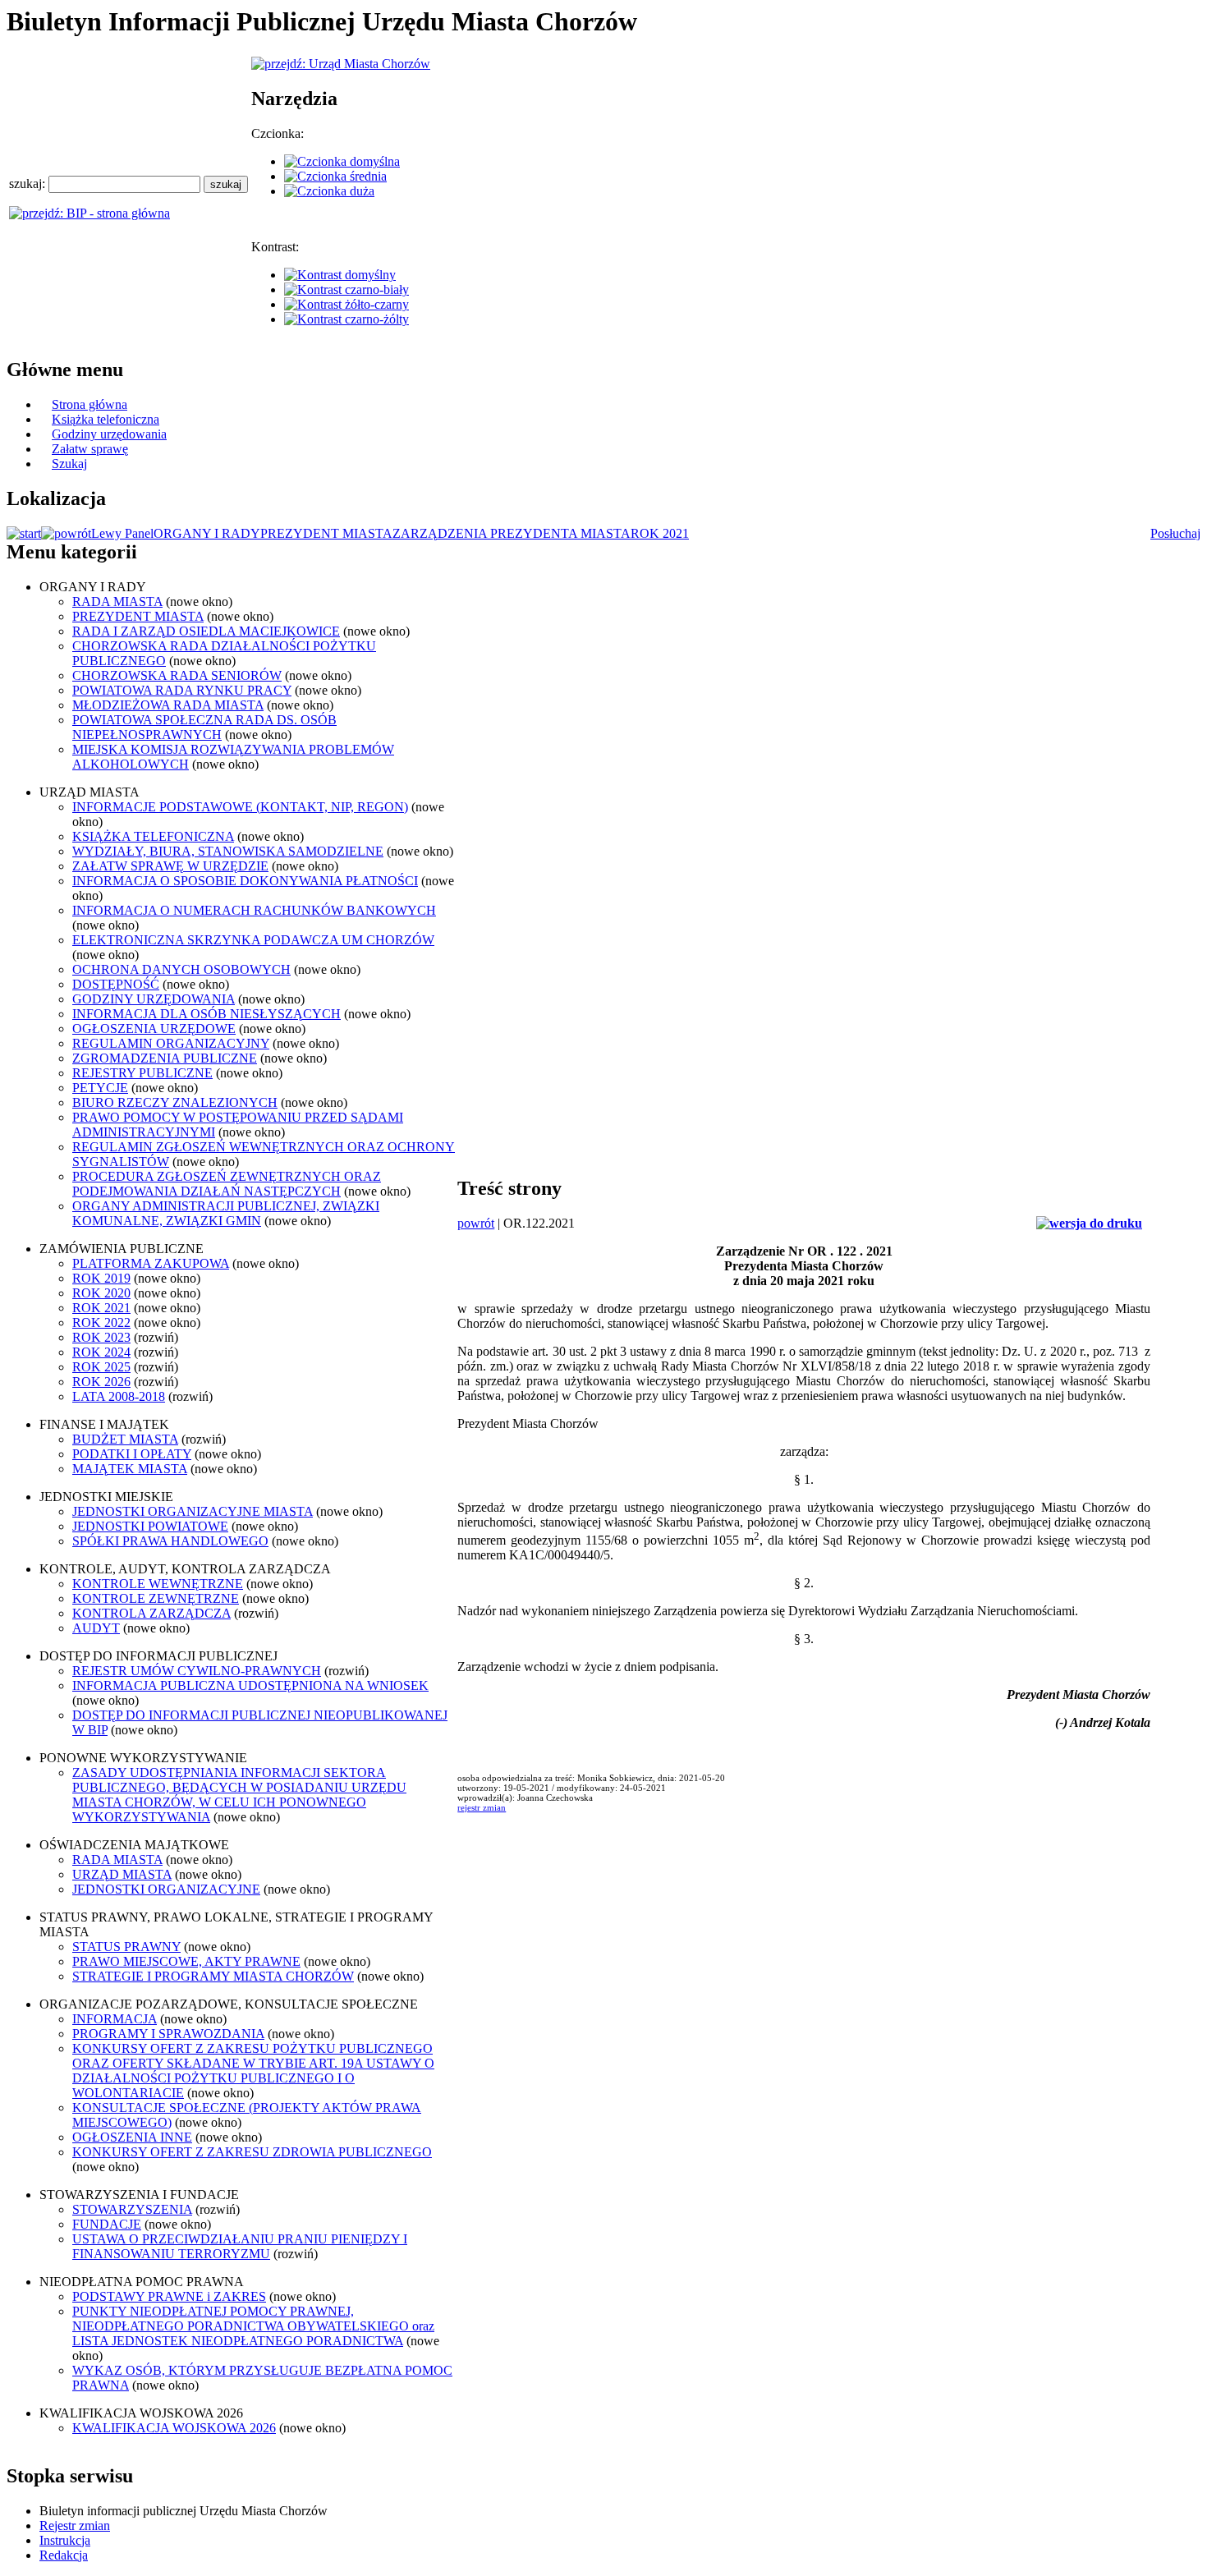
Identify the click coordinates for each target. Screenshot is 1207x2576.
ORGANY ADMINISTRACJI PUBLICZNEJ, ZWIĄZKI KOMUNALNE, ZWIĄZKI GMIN (226, 1213)
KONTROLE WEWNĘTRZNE (158, 1584)
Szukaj (69, 464)
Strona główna (89, 404)
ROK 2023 (101, 1337)
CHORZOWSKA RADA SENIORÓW (177, 675)
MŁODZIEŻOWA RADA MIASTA (168, 705)
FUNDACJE (107, 2224)
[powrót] (66, 533)
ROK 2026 (101, 1382)
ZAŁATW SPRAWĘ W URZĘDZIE (170, 866)
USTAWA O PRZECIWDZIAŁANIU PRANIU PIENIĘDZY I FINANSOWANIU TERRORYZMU (240, 2246)
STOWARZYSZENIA (132, 2209)
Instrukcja (65, 2540)
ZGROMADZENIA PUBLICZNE (165, 1058)
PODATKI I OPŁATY (132, 1454)
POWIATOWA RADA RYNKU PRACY (182, 690)
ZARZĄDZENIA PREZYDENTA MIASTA (512, 533)
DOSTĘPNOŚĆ (116, 984)
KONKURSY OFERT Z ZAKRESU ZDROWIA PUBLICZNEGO (252, 2152)
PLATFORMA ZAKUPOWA (151, 1263)
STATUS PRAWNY (126, 1947)
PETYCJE (100, 1088)
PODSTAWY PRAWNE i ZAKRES (169, 2296)
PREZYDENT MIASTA (326, 533)
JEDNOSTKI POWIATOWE (150, 1526)
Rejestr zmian (75, 2525)
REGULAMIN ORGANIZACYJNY (171, 1043)
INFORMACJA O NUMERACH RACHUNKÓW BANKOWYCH (254, 910)
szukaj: (29, 184)
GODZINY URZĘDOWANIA (154, 999)
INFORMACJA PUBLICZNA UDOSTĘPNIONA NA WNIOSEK (250, 1685)
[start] (24, 533)
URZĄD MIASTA (122, 1874)
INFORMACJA (115, 2019)
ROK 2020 (101, 1293)
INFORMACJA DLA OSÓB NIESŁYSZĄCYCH (207, 1014)
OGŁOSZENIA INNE (132, 2137)
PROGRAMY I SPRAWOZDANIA (168, 2034)
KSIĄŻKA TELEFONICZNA (153, 836)
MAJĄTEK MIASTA (130, 1469)
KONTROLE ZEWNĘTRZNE (156, 1598)
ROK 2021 (660, 533)
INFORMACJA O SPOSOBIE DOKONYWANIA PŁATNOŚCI (245, 881)
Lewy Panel (122, 533)
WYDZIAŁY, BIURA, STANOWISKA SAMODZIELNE (228, 851)
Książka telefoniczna (106, 419)
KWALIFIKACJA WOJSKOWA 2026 (174, 2428)
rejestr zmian (482, 1807)
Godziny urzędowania (109, 434)
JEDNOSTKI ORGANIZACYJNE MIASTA (193, 1511)
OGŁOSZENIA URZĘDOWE (154, 1029)
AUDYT (96, 1628)
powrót (476, 1223)
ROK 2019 (101, 1278)
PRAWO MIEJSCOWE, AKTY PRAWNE (186, 1961)
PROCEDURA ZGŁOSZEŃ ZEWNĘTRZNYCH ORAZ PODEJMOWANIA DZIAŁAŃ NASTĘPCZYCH (227, 1184)
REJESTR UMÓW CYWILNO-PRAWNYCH (197, 1671)
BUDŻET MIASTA (125, 1439)
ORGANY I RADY (207, 533)
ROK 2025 (101, 1367)
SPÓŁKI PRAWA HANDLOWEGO (170, 1541)
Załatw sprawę (90, 449)
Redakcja (64, 2555)
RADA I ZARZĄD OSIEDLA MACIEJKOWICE (206, 631)
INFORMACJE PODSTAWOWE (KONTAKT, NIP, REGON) (240, 807)
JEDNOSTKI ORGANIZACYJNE (166, 1889)
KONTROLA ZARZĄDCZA (151, 1613)
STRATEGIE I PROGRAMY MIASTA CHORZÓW (213, 1976)
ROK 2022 (101, 1322)
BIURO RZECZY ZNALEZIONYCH (175, 1102)
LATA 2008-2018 (119, 1396)
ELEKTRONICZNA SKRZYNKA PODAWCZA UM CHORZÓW (253, 940)
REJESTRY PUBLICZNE (142, 1073)
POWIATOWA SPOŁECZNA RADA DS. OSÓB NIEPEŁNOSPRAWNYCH (204, 727)
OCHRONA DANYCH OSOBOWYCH (181, 969)
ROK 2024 (101, 1352)
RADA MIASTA (117, 602)
